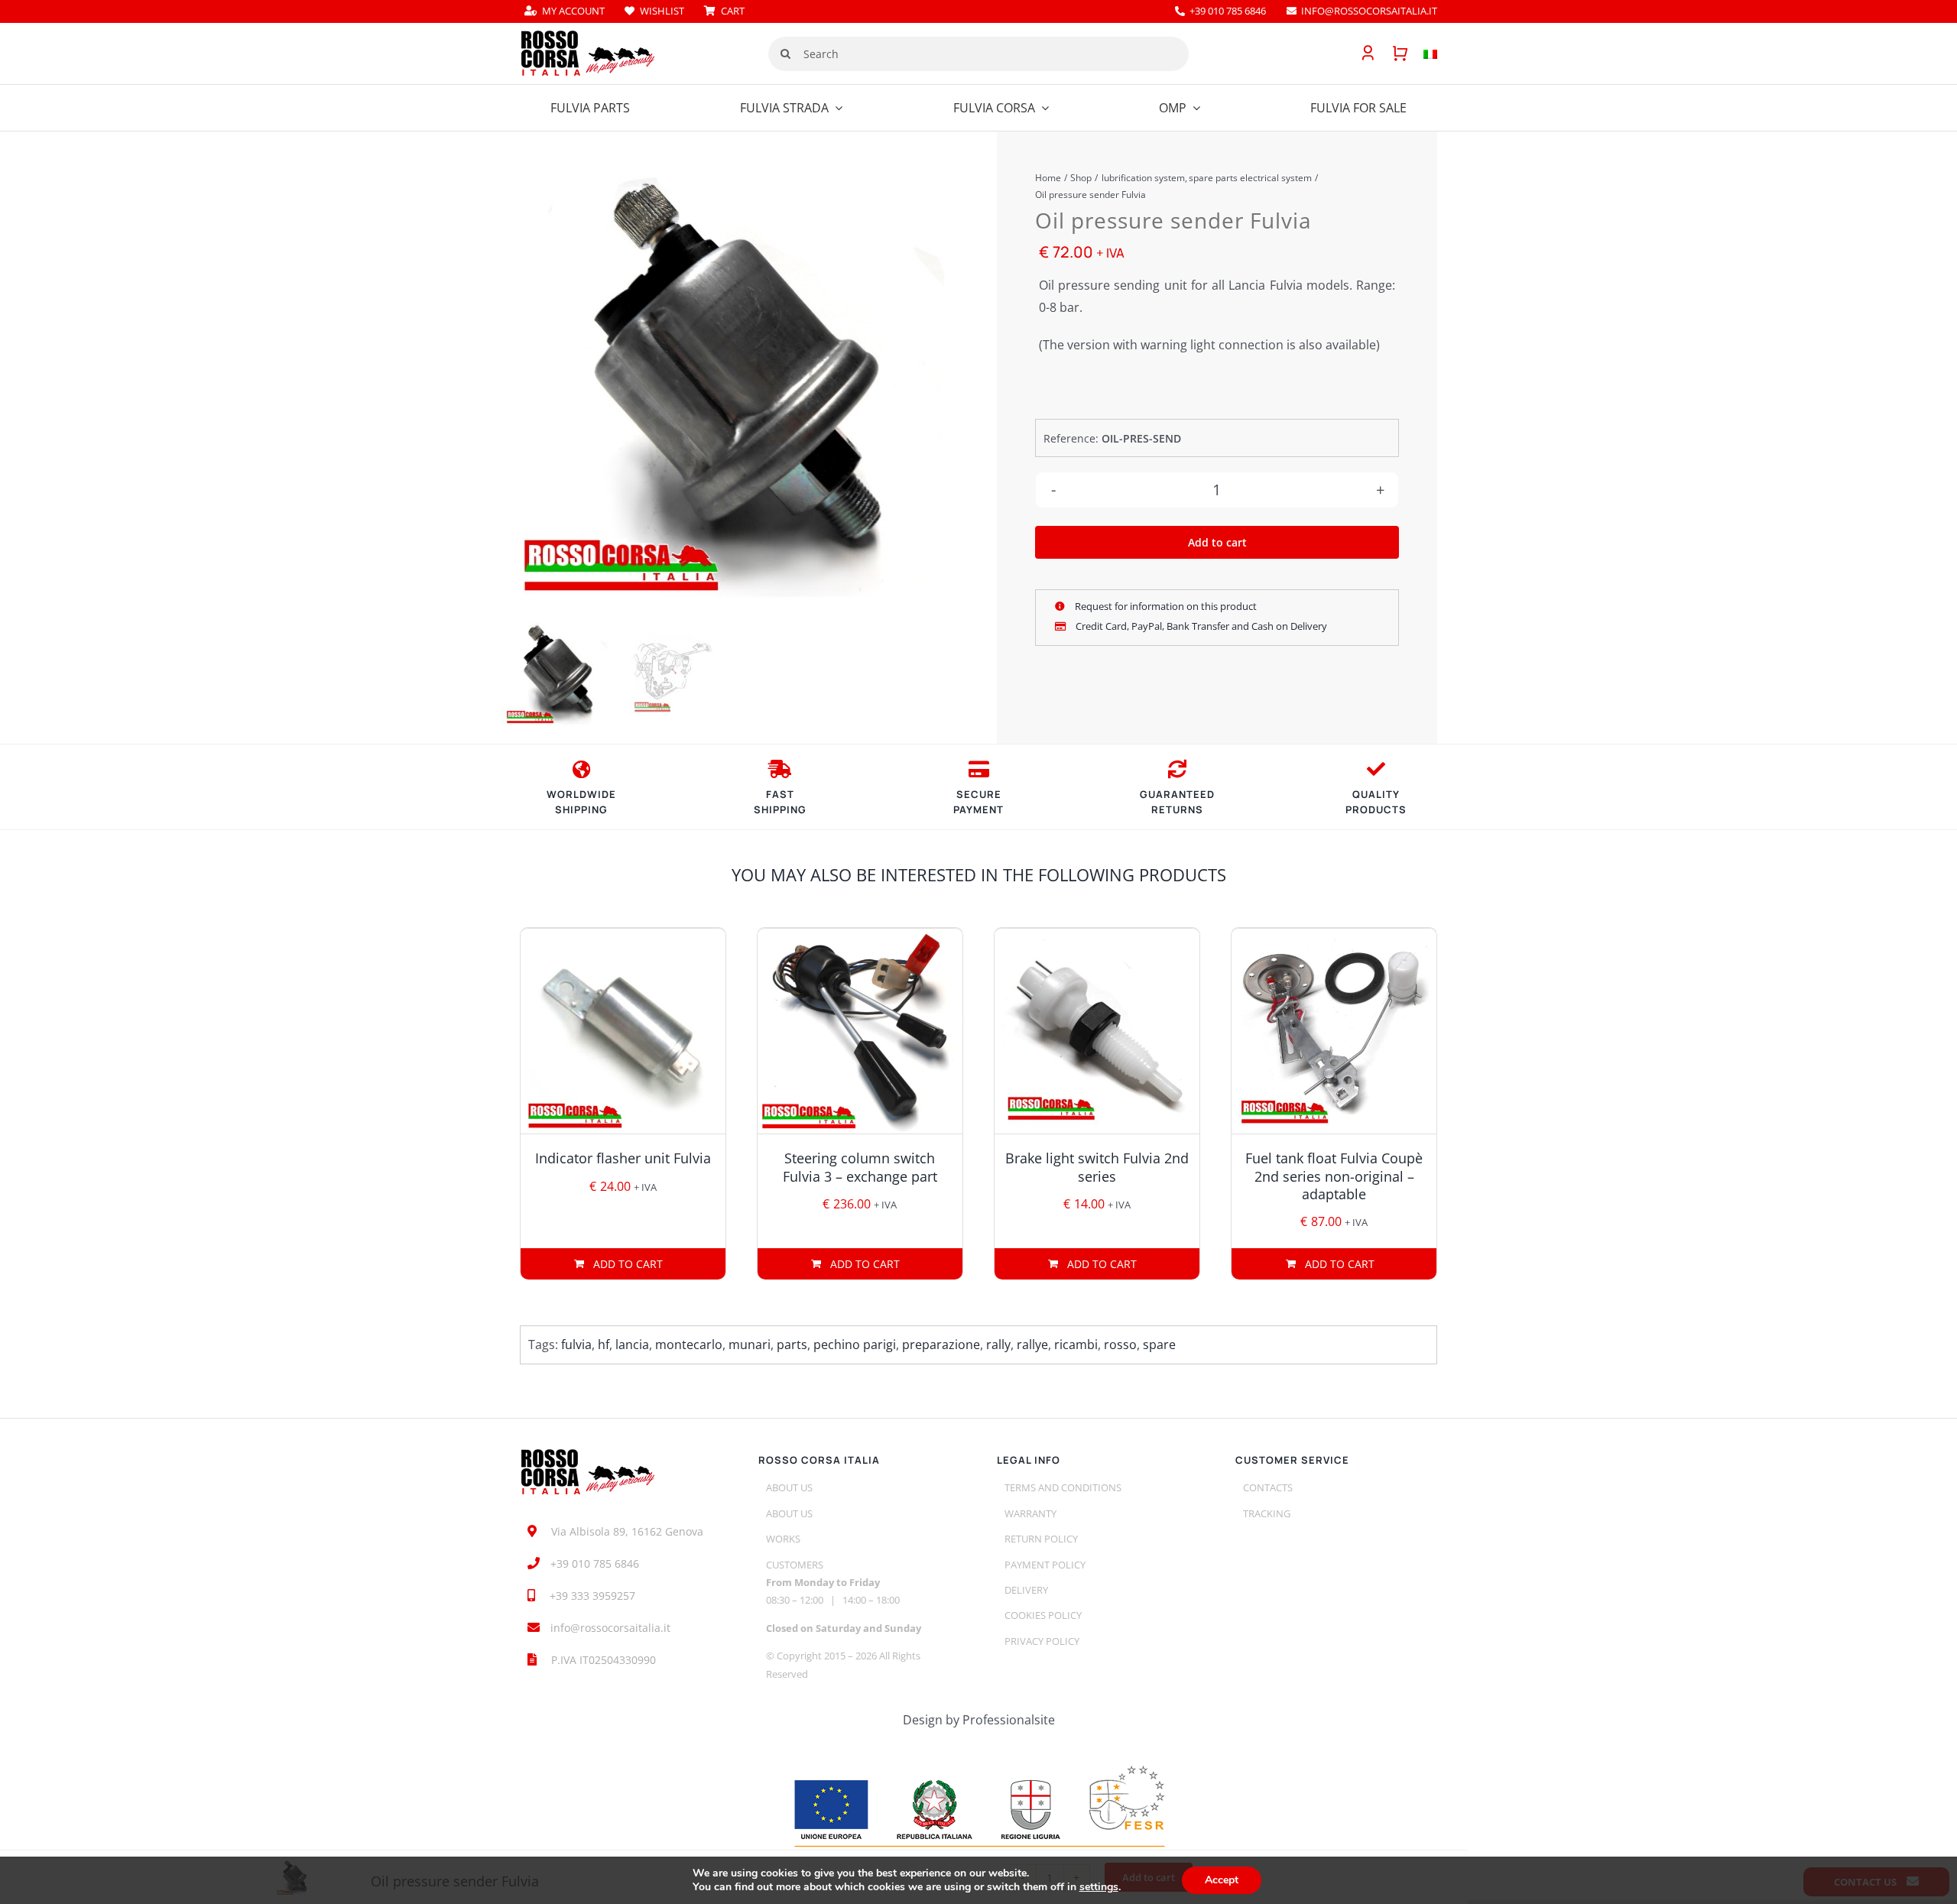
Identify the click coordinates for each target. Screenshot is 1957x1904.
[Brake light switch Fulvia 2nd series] (1097, 1031)
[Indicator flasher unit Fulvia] (623, 1031)
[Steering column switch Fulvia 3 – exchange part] (860, 1031)
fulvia (576, 1344)
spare (1159, 1344)
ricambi (1076, 1344)
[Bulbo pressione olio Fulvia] (731, 384)
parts (792, 1344)
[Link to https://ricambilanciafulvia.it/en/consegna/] (581, 769)
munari (750, 1344)
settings (1099, 1887)
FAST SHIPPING (780, 802)
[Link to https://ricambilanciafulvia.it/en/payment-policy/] (979, 769)
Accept (1222, 1880)
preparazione (941, 1344)
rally (998, 1344)
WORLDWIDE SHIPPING (581, 802)
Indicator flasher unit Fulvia (623, 1158)
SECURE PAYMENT (978, 802)
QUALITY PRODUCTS (1376, 802)
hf (604, 1344)
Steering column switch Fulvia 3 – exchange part (860, 1167)
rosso (1120, 1344)
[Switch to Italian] (1423, 54)
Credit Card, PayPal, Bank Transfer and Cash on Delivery (1200, 626)
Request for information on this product (1165, 606)
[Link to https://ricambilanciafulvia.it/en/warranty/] (1376, 769)
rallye (1032, 1344)
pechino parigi (855, 1344)
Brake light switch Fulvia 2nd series (1097, 1167)
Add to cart (1217, 542)
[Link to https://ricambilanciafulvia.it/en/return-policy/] (1177, 769)
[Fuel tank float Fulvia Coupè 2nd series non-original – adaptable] (1334, 1031)
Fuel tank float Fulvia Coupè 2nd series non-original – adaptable (1334, 1176)
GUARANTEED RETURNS (1177, 802)
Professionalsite (1009, 1720)
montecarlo (689, 1344)
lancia (632, 1344)
